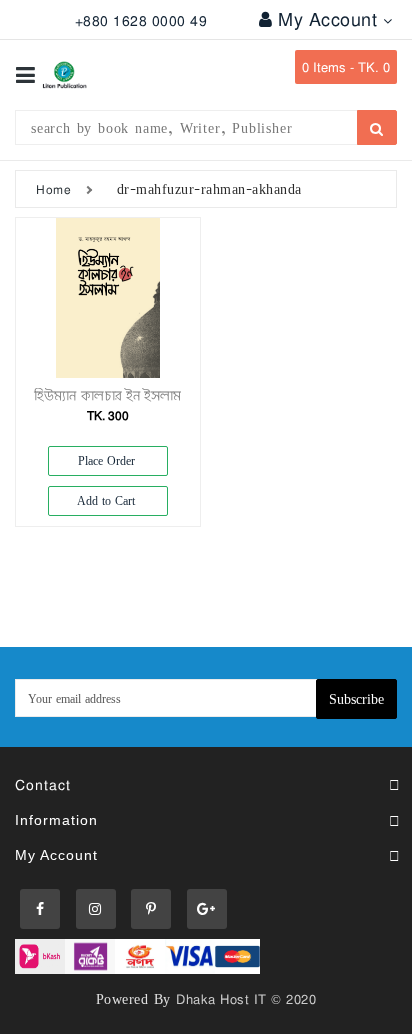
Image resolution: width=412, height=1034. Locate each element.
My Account (330, 19)
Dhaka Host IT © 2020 (246, 999)
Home (53, 189)
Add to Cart (108, 500)
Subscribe (356, 698)
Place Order (108, 460)
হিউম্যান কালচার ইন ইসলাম (107, 395)
